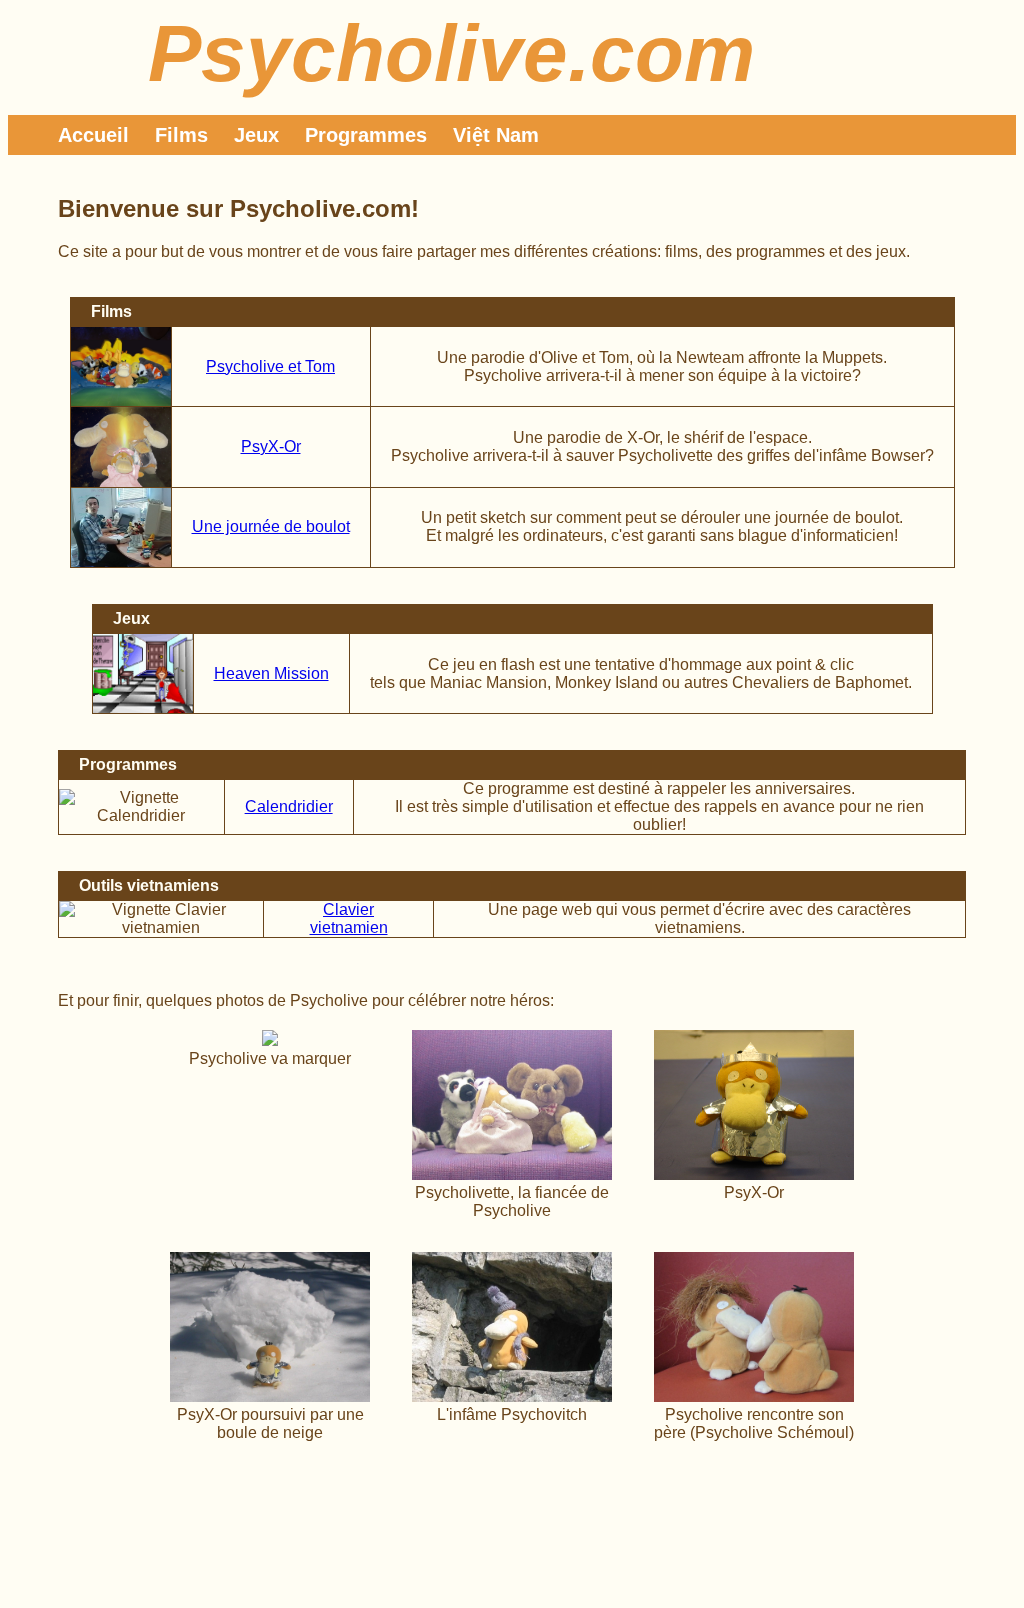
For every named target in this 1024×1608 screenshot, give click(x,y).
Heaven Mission (271, 673)
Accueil (93, 135)
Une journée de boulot (271, 526)
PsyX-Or (271, 446)
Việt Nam (496, 135)
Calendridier (289, 806)
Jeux (256, 135)
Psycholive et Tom (270, 366)
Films (181, 135)
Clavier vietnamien (349, 918)
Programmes (366, 135)
